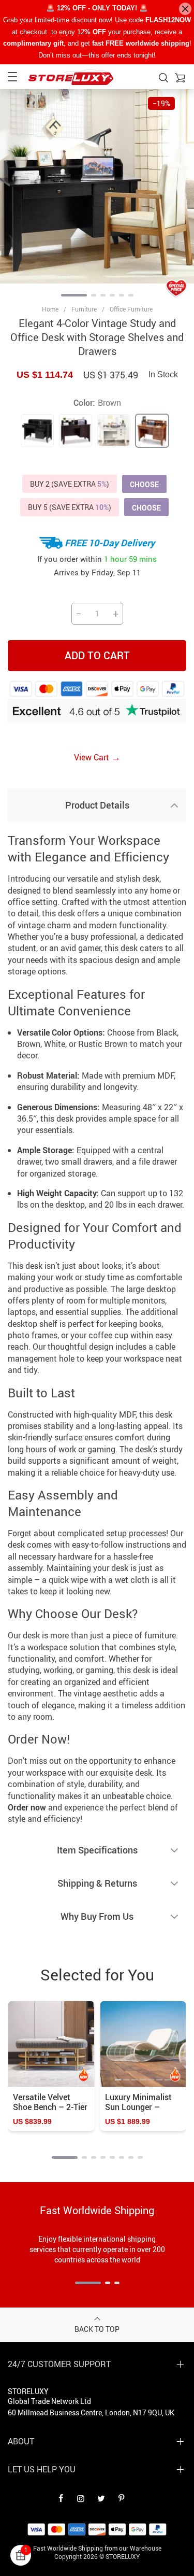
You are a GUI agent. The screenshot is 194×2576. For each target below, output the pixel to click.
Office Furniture (131, 309)
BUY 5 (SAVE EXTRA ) (70, 507)
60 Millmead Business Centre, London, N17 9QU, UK (91, 2412)
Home (50, 309)
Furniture (84, 309)
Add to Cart (97, 655)
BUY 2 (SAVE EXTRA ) (70, 484)
